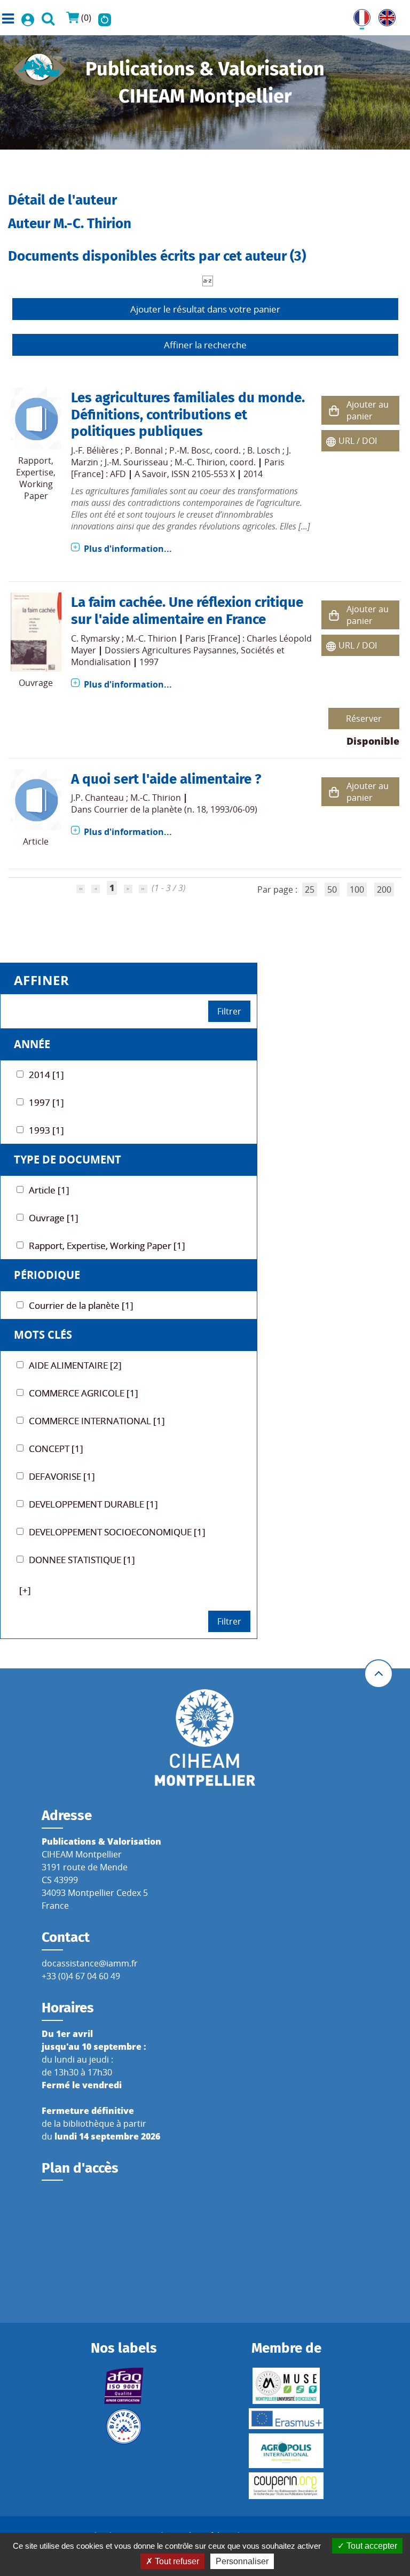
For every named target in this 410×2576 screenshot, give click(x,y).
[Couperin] (286, 2486)
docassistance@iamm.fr (90, 1963)
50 (332, 889)
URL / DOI (358, 441)
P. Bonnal (144, 450)
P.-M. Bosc (190, 450)
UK (384, 15)
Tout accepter (371, 2546)
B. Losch (264, 450)
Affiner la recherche (205, 345)
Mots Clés (43, 1335)
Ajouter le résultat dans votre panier (205, 309)
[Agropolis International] (286, 2451)
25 (310, 889)
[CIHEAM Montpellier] (205, 1737)
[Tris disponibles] (208, 280)
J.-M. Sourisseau (136, 462)
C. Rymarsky (95, 638)
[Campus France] (124, 2426)
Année (32, 1044)
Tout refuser (176, 2561)
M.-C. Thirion (200, 462)
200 (384, 889)
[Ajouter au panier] (334, 411)
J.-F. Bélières (95, 450)
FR (358, 15)
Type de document (68, 1160)
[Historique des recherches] (105, 18)
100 (357, 889)
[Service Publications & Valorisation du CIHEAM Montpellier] (40, 66)
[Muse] (286, 2386)
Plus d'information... (128, 549)
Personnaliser (242, 2561)
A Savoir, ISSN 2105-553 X (185, 474)
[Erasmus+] (286, 2419)
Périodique (47, 1275)
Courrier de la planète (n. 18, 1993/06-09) (176, 809)
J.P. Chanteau (97, 798)
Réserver (364, 719)
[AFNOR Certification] (124, 2386)
